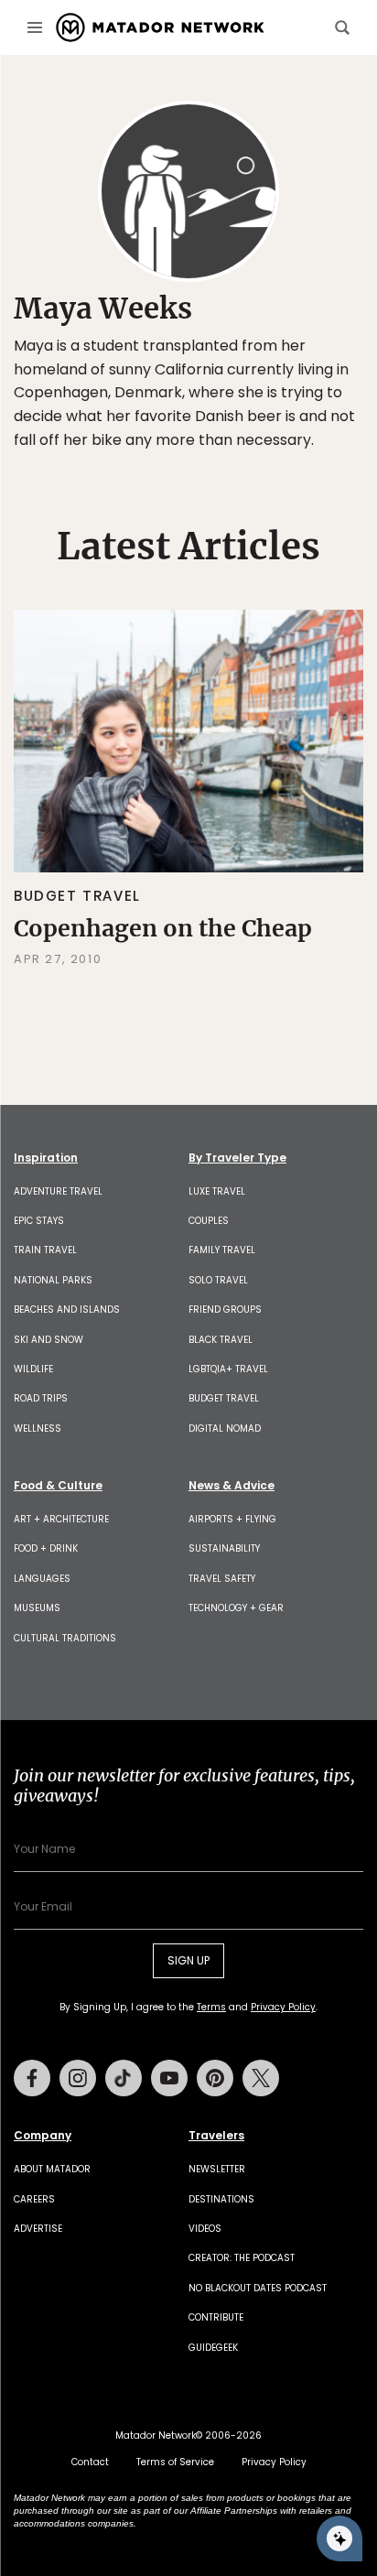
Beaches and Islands (67, 1310)
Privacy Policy (283, 2007)
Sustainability (224, 1548)
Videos (205, 2229)
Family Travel (222, 1250)
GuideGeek (213, 2348)
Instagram (78, 2078)
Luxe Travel (217, 1191)
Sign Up (188, 1960)
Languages (42, 1579)
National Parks (53, 1280)
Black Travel (221, 1340)
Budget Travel (77, 896)
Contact (90, 2462)
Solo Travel (218, 1280)
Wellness (38, 1429)
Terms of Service (175, 2462)
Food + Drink (46, 1548)
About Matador (52, 2169)
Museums (37, 1608)
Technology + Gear (236, 1608)
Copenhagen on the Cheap (163, 928)
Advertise (38, 2229)
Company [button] (43, 2136)
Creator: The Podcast (242, 2258)
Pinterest (215, 2078)
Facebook (32, 2078)
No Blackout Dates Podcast (258, 2288)
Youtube (169, 2078)
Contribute (216, 2317)
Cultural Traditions (65, 1638)
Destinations (221, 2199)
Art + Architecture (61, 1519)
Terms (211, 2007)
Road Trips (41, 1398)
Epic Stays (39, 1221)
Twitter (261, 2078)
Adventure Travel (58, 1191)
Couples (209, 1221)
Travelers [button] (216, 2136)
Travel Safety (222, 1579)
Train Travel (45, 1250)
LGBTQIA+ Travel (228, 1369)
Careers (34, 2199)
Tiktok (124, 2078)
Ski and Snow (48, 1340)
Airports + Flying (232, 1519)
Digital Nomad (225, 1429)
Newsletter (217, 2169)
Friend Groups (225, 1310)
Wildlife (33, 1369)
